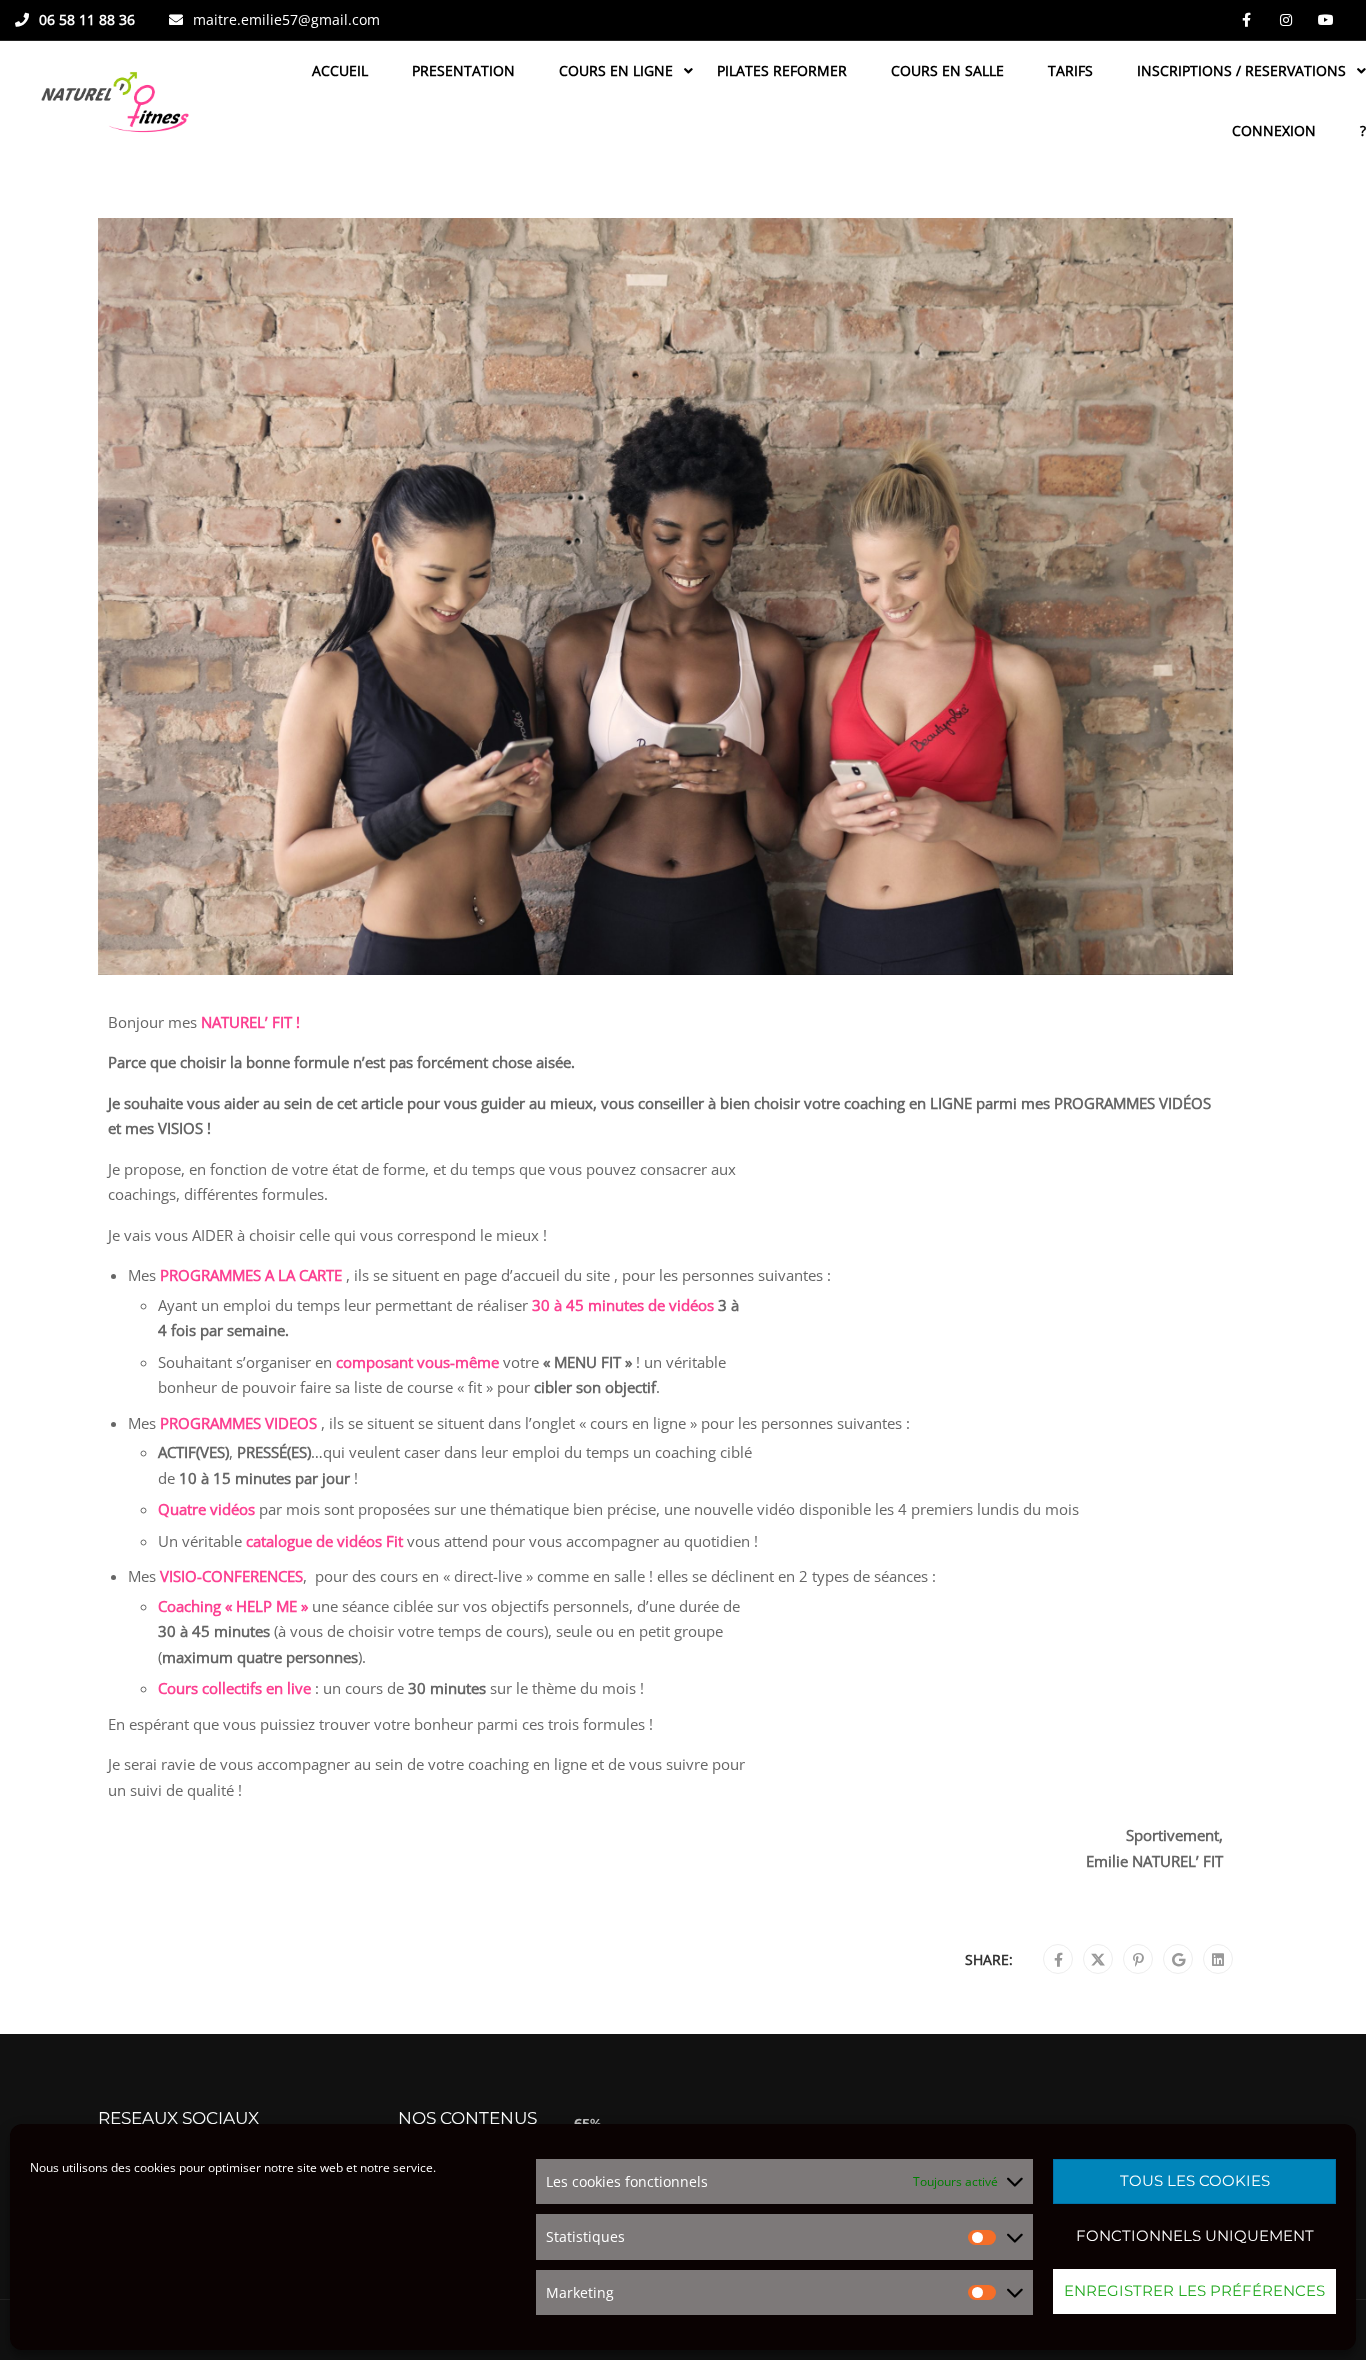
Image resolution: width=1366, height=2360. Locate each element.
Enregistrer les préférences (1194, 2290)
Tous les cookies (1195, 2180)
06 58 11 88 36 (87, 19)
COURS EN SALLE (947, 70)
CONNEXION (1274, 130)
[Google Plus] (1178, 1960)
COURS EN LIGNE (616, 70)
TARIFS (1070, 70)
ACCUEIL (340, 70)
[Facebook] (1058, 1960)
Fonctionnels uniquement (1195, 2235)
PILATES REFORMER (782, 70)
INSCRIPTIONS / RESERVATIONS (1241, 70)
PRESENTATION (463, 70)
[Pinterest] (1138, 1960)
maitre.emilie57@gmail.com (286, 19)
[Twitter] (1098, 1960)
